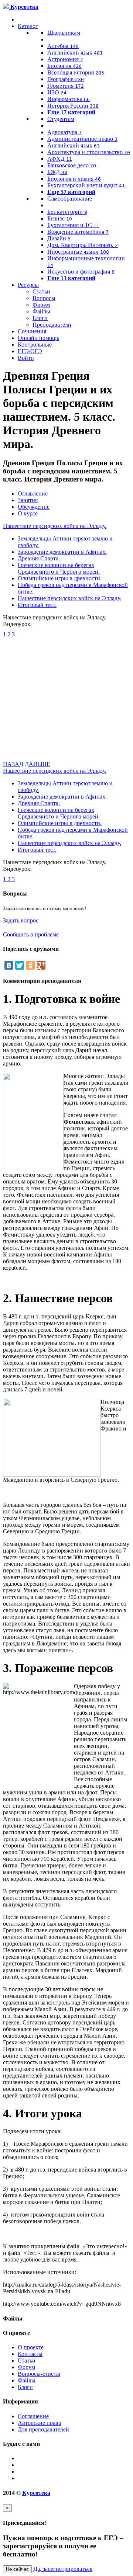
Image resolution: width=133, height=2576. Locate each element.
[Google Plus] (41, 965)
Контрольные (35, 345)
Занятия (28, 500)
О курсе (28, 513)
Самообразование (70, 199)
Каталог (28, 26)
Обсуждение (34, 507)
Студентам (61, 119)
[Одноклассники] (30, 965)
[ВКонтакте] (9, 965)
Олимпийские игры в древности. (60, 578)
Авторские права (39, 2423)
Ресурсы (28, 285)
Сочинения (32, 331)
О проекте (31, 2347)
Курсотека (36, 2493)
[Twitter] (20, 965)
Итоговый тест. (37, 605)
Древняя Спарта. (39, 558)
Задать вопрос (21, 920)
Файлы (41, 311)
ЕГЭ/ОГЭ (30, 351)
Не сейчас (17, 2569)
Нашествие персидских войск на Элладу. (55, 526)
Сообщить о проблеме (31, 934)
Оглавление (33, 493)
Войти (26, 358)
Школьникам (64, 33)
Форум (41, 305)
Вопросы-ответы (39, 2374)
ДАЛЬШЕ (37, 764)
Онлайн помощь (38, 338)
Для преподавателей (43, 2429)
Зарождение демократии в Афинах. (62, 552)
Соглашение (33, 2416)
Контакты (30, 2354)
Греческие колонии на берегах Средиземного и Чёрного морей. (59, 568)
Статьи (41, 291)
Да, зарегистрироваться (63, 2569)
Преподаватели (52, 325)
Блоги (40, 318)
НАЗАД (13, 764)
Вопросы (44, 298)
